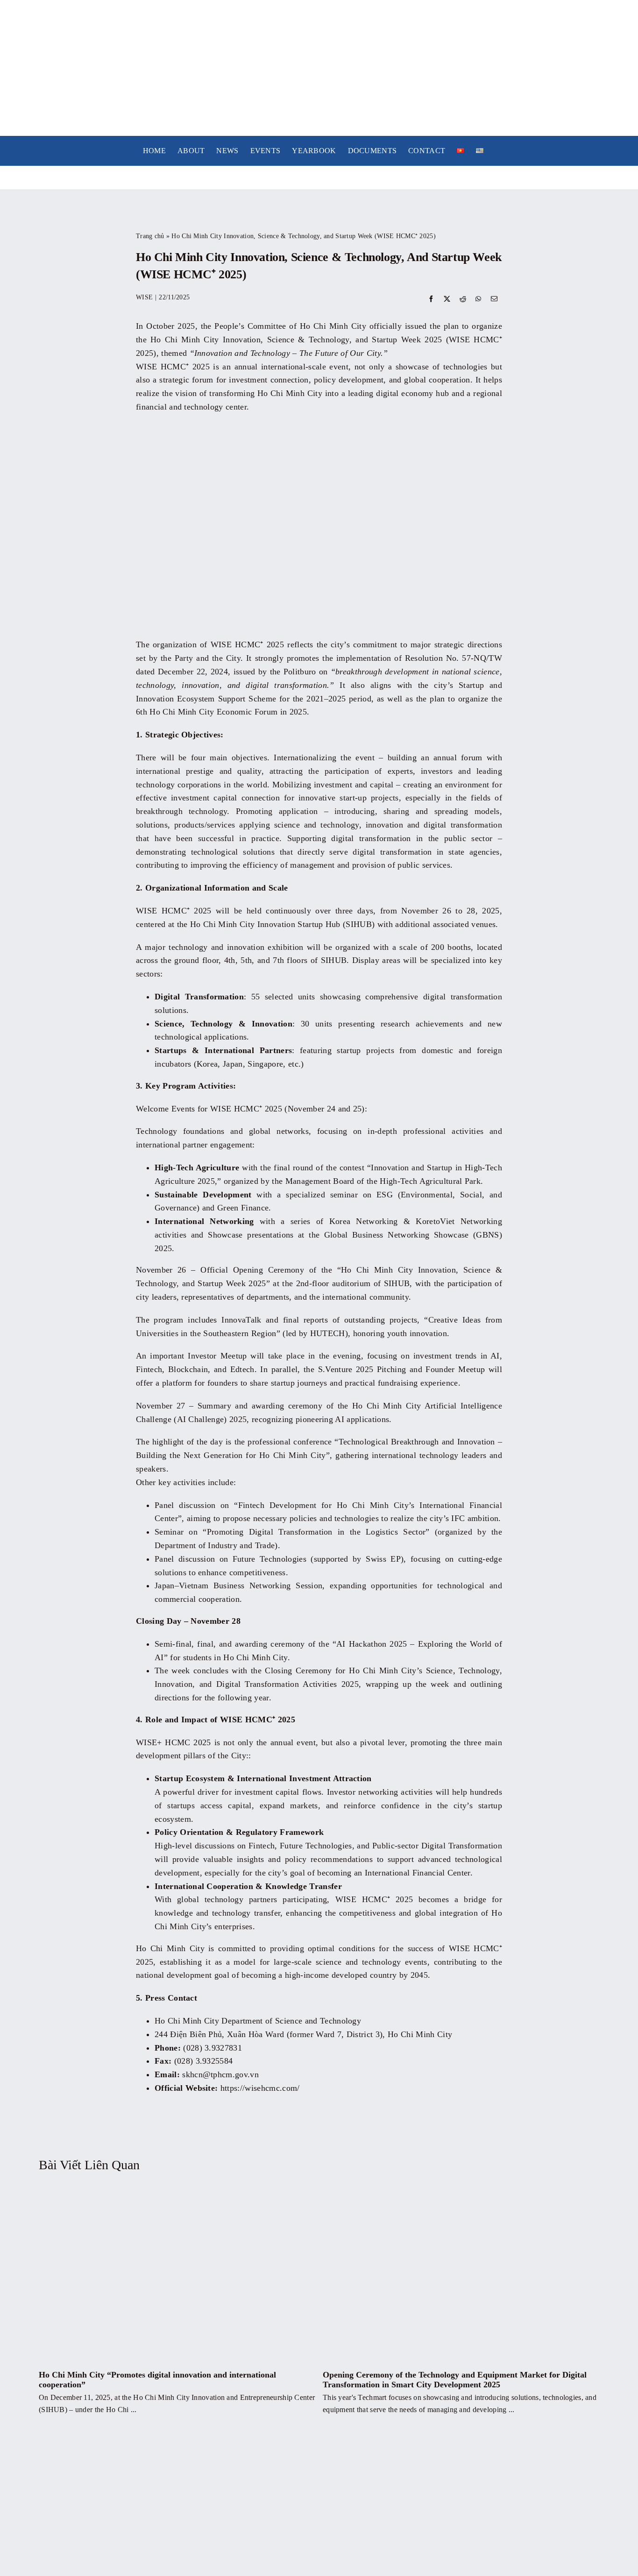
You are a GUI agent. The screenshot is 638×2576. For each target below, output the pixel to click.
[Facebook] (431, 300)
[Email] (494, 300)
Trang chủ (150, 236)
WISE (144, 297)
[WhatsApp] (478, 300)
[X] (447, 300)
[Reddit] (463, 300)
